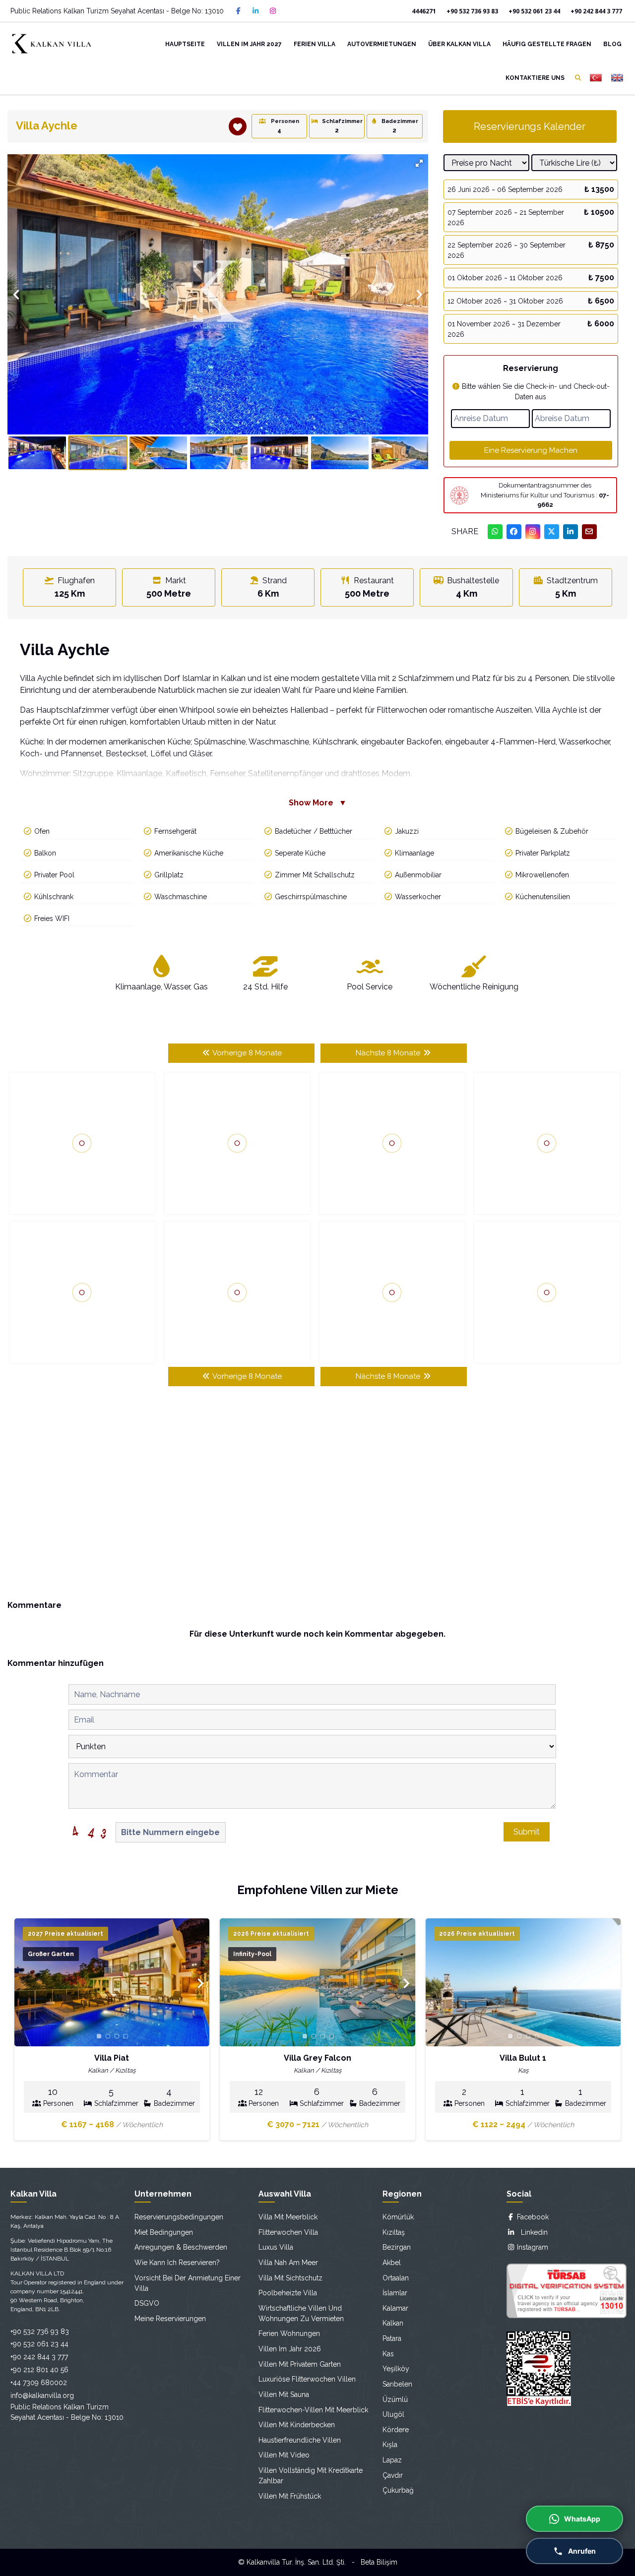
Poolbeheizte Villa (288, 2293)
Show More (318, 803)
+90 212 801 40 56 (39, 2370)
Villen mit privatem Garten (300, 2364)
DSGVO (147, 2303)
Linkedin (531, 2232)
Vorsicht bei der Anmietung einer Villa (188, 2283)
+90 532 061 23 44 (534, 11)
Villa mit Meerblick (288, 2217)
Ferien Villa (315, 44)
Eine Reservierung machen (531, 450)
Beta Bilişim (379, 2562)
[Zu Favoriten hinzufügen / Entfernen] (238, 126)
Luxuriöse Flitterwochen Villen (307, 2379)
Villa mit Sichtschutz (290, 2278)
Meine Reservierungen (170, 2319)
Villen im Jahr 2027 (249, 44)
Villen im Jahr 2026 (290, 2349)
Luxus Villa (276, 2247)
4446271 (424, 11)
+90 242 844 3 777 (596, 11)
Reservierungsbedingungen (179, 2217)
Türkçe (596, 78)
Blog (612, 44)
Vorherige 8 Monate (246, 1053)
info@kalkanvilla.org (42, 2395)
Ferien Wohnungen (289, 2333)
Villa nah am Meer (288, 2263)
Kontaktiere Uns (535, 78)
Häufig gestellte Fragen (547, 44)
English (617, 78)
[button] (419, 163)
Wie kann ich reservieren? (177, 2263)
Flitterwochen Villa (288, 2232)
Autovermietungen (382, 44)
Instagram (532, 2247)
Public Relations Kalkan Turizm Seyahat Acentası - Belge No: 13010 (117, 11)
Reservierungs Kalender (530, 126)
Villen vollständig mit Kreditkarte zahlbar (311, 2476)
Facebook (532, 2217)
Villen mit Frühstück (290, 2496)
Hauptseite (185, 44)
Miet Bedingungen (164, 2232)
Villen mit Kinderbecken (297, 2425)
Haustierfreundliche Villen (300, 2440)
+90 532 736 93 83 (472, 11)
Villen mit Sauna (284, 2394)
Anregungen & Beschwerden (181, 2247)
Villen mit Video (284, 2455)
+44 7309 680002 (39, 2383)
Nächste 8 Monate (389, 1053)
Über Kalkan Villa (459, 44)
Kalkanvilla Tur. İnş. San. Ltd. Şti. (296, 2562)
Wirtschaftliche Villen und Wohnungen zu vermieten (301, 2313)
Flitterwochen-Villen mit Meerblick (313, 2410)
